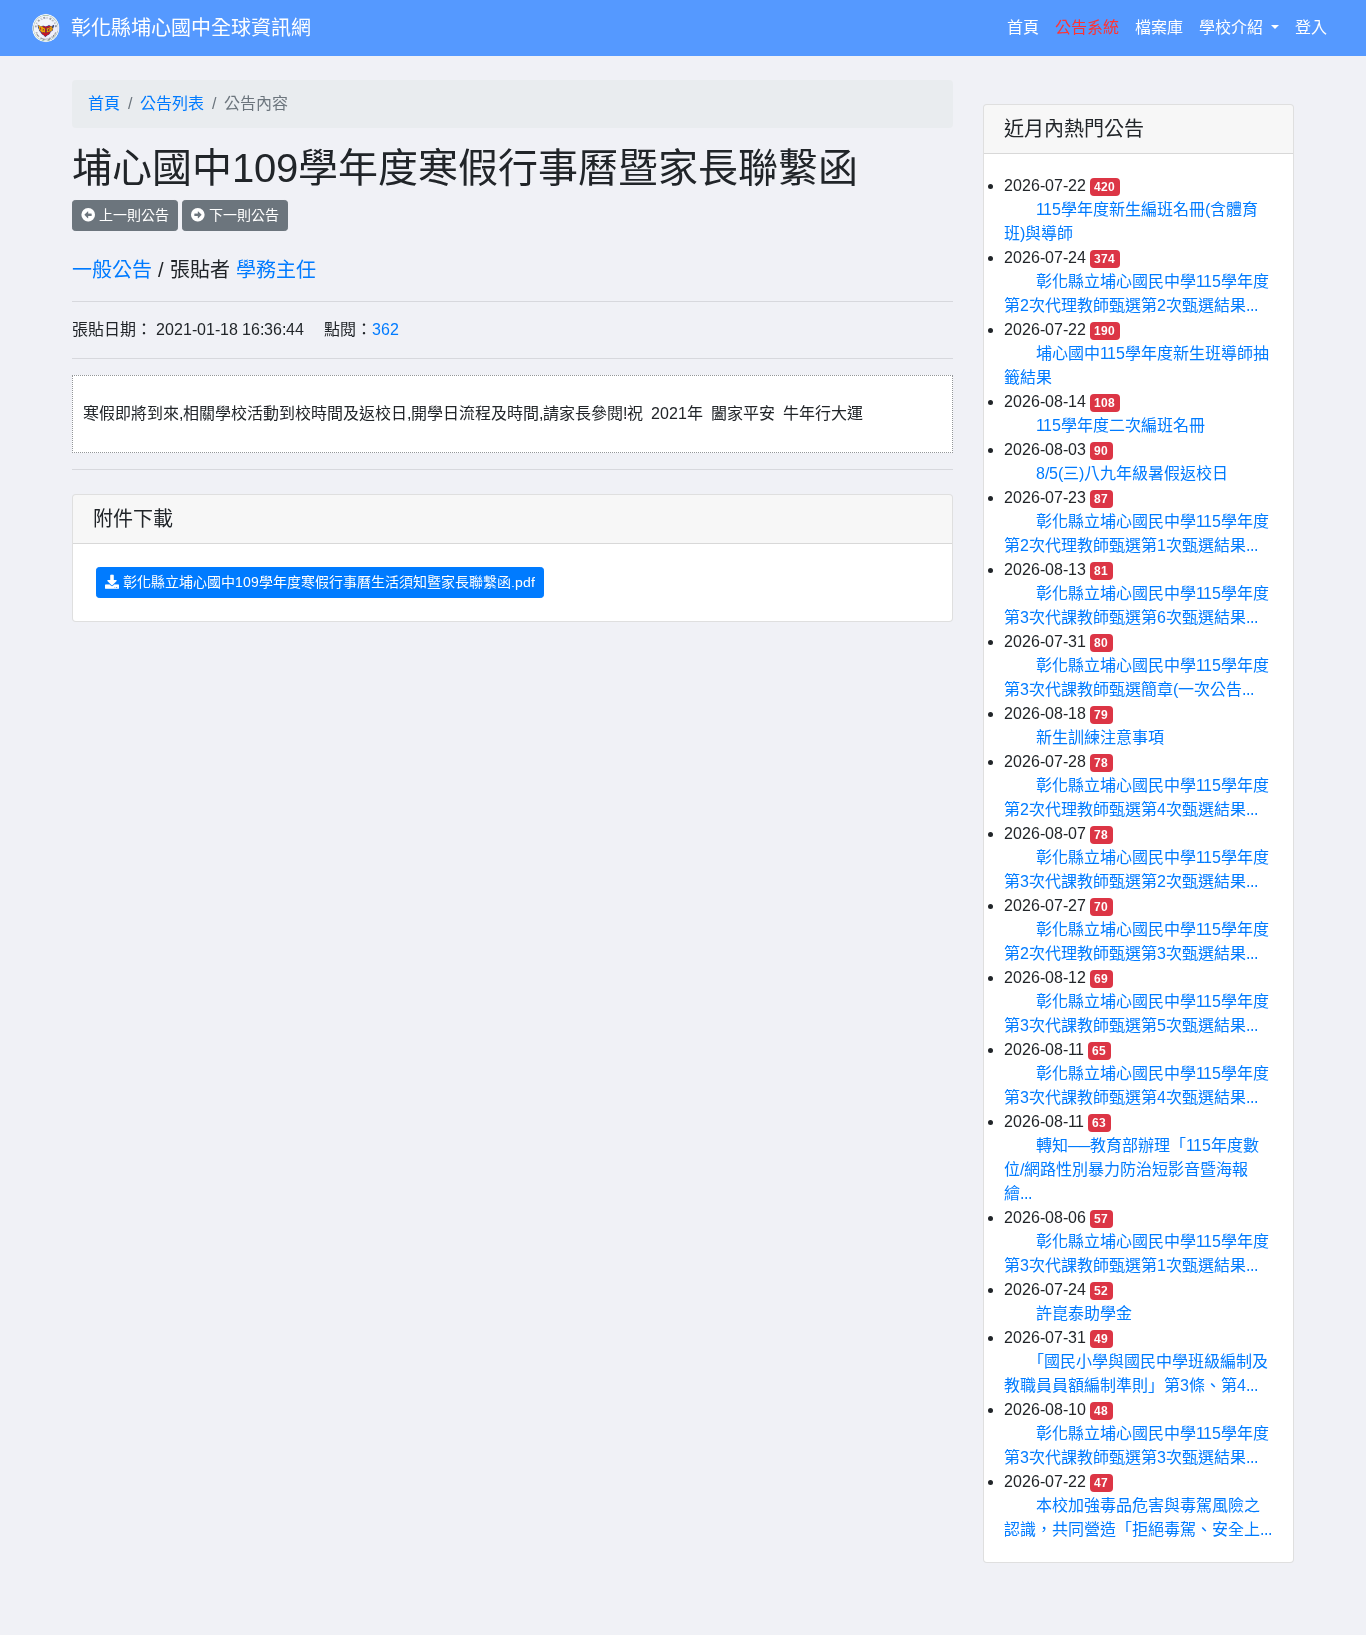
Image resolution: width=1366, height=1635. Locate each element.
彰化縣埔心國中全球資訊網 (191, 28)
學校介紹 (1233, 27)
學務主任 (276, 270)
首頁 (1027, 27)
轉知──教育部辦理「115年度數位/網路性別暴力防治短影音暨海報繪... (1131, 1169)
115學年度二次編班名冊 (1120, 425)
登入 (1311, 27)
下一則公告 (242, 215)
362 (385, 329)
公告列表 (172, 103)
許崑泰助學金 (1084, 1313)
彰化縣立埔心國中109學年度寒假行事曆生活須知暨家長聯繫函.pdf (327, 582)
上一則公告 (132, 215)
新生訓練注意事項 (1100, 737)
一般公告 (112, 270)
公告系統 (1087, 27)
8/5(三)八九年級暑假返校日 (1132, 473)
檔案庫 (1159, 27)
